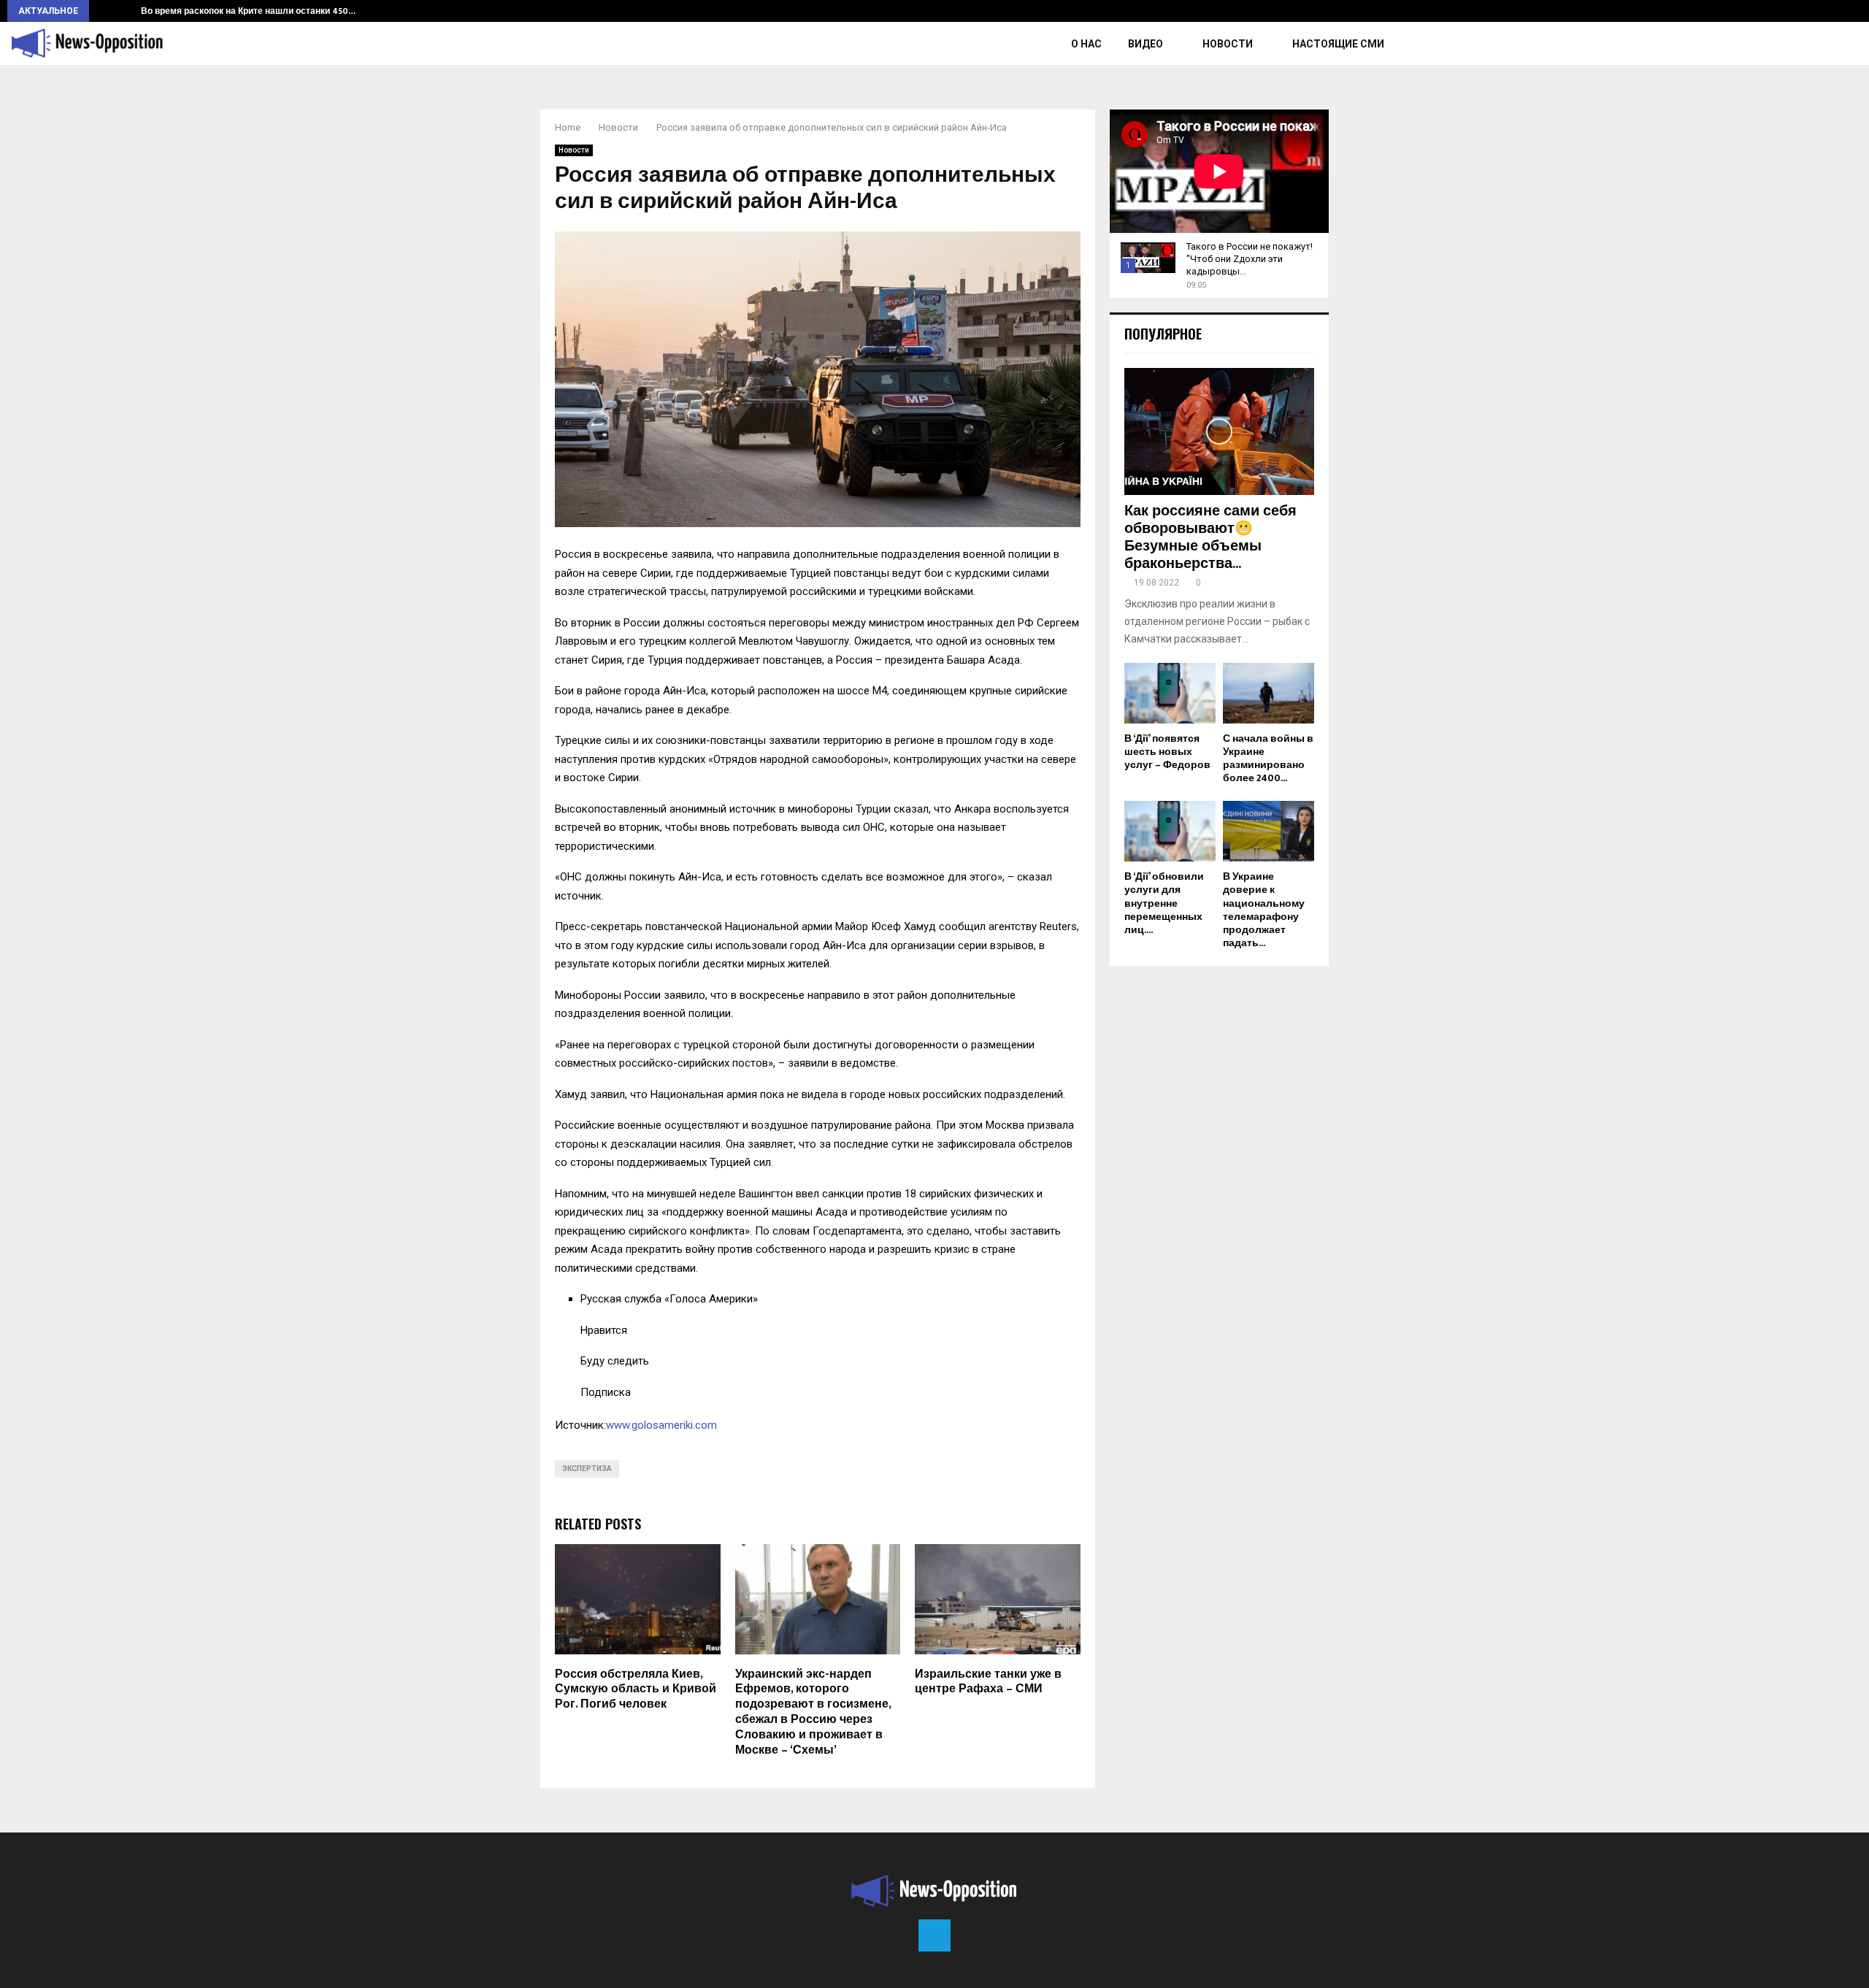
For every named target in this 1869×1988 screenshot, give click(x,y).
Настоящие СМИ (1338, 44)
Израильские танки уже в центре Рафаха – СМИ (988, 1682)
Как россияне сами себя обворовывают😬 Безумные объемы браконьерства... (1210, 537)
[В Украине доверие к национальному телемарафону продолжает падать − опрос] (1269, 831)
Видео (1145, 44)
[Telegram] (934, 1935)
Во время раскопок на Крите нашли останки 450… (248, 11)
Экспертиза (587, 1469)
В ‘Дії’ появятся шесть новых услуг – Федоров (1167, 752)
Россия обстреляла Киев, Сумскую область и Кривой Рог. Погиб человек (636, 1690)
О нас (1086, 44)
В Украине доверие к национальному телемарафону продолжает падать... (1264, 909)
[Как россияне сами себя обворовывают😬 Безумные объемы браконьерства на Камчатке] (1219, 431)
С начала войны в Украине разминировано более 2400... (1268, 758)
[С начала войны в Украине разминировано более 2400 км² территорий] (1269, 693)
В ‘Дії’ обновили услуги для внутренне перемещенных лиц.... (1164, 903)
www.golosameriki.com (661, 1425)
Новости (1228, 44)
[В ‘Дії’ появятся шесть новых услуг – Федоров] (1170, 693)
